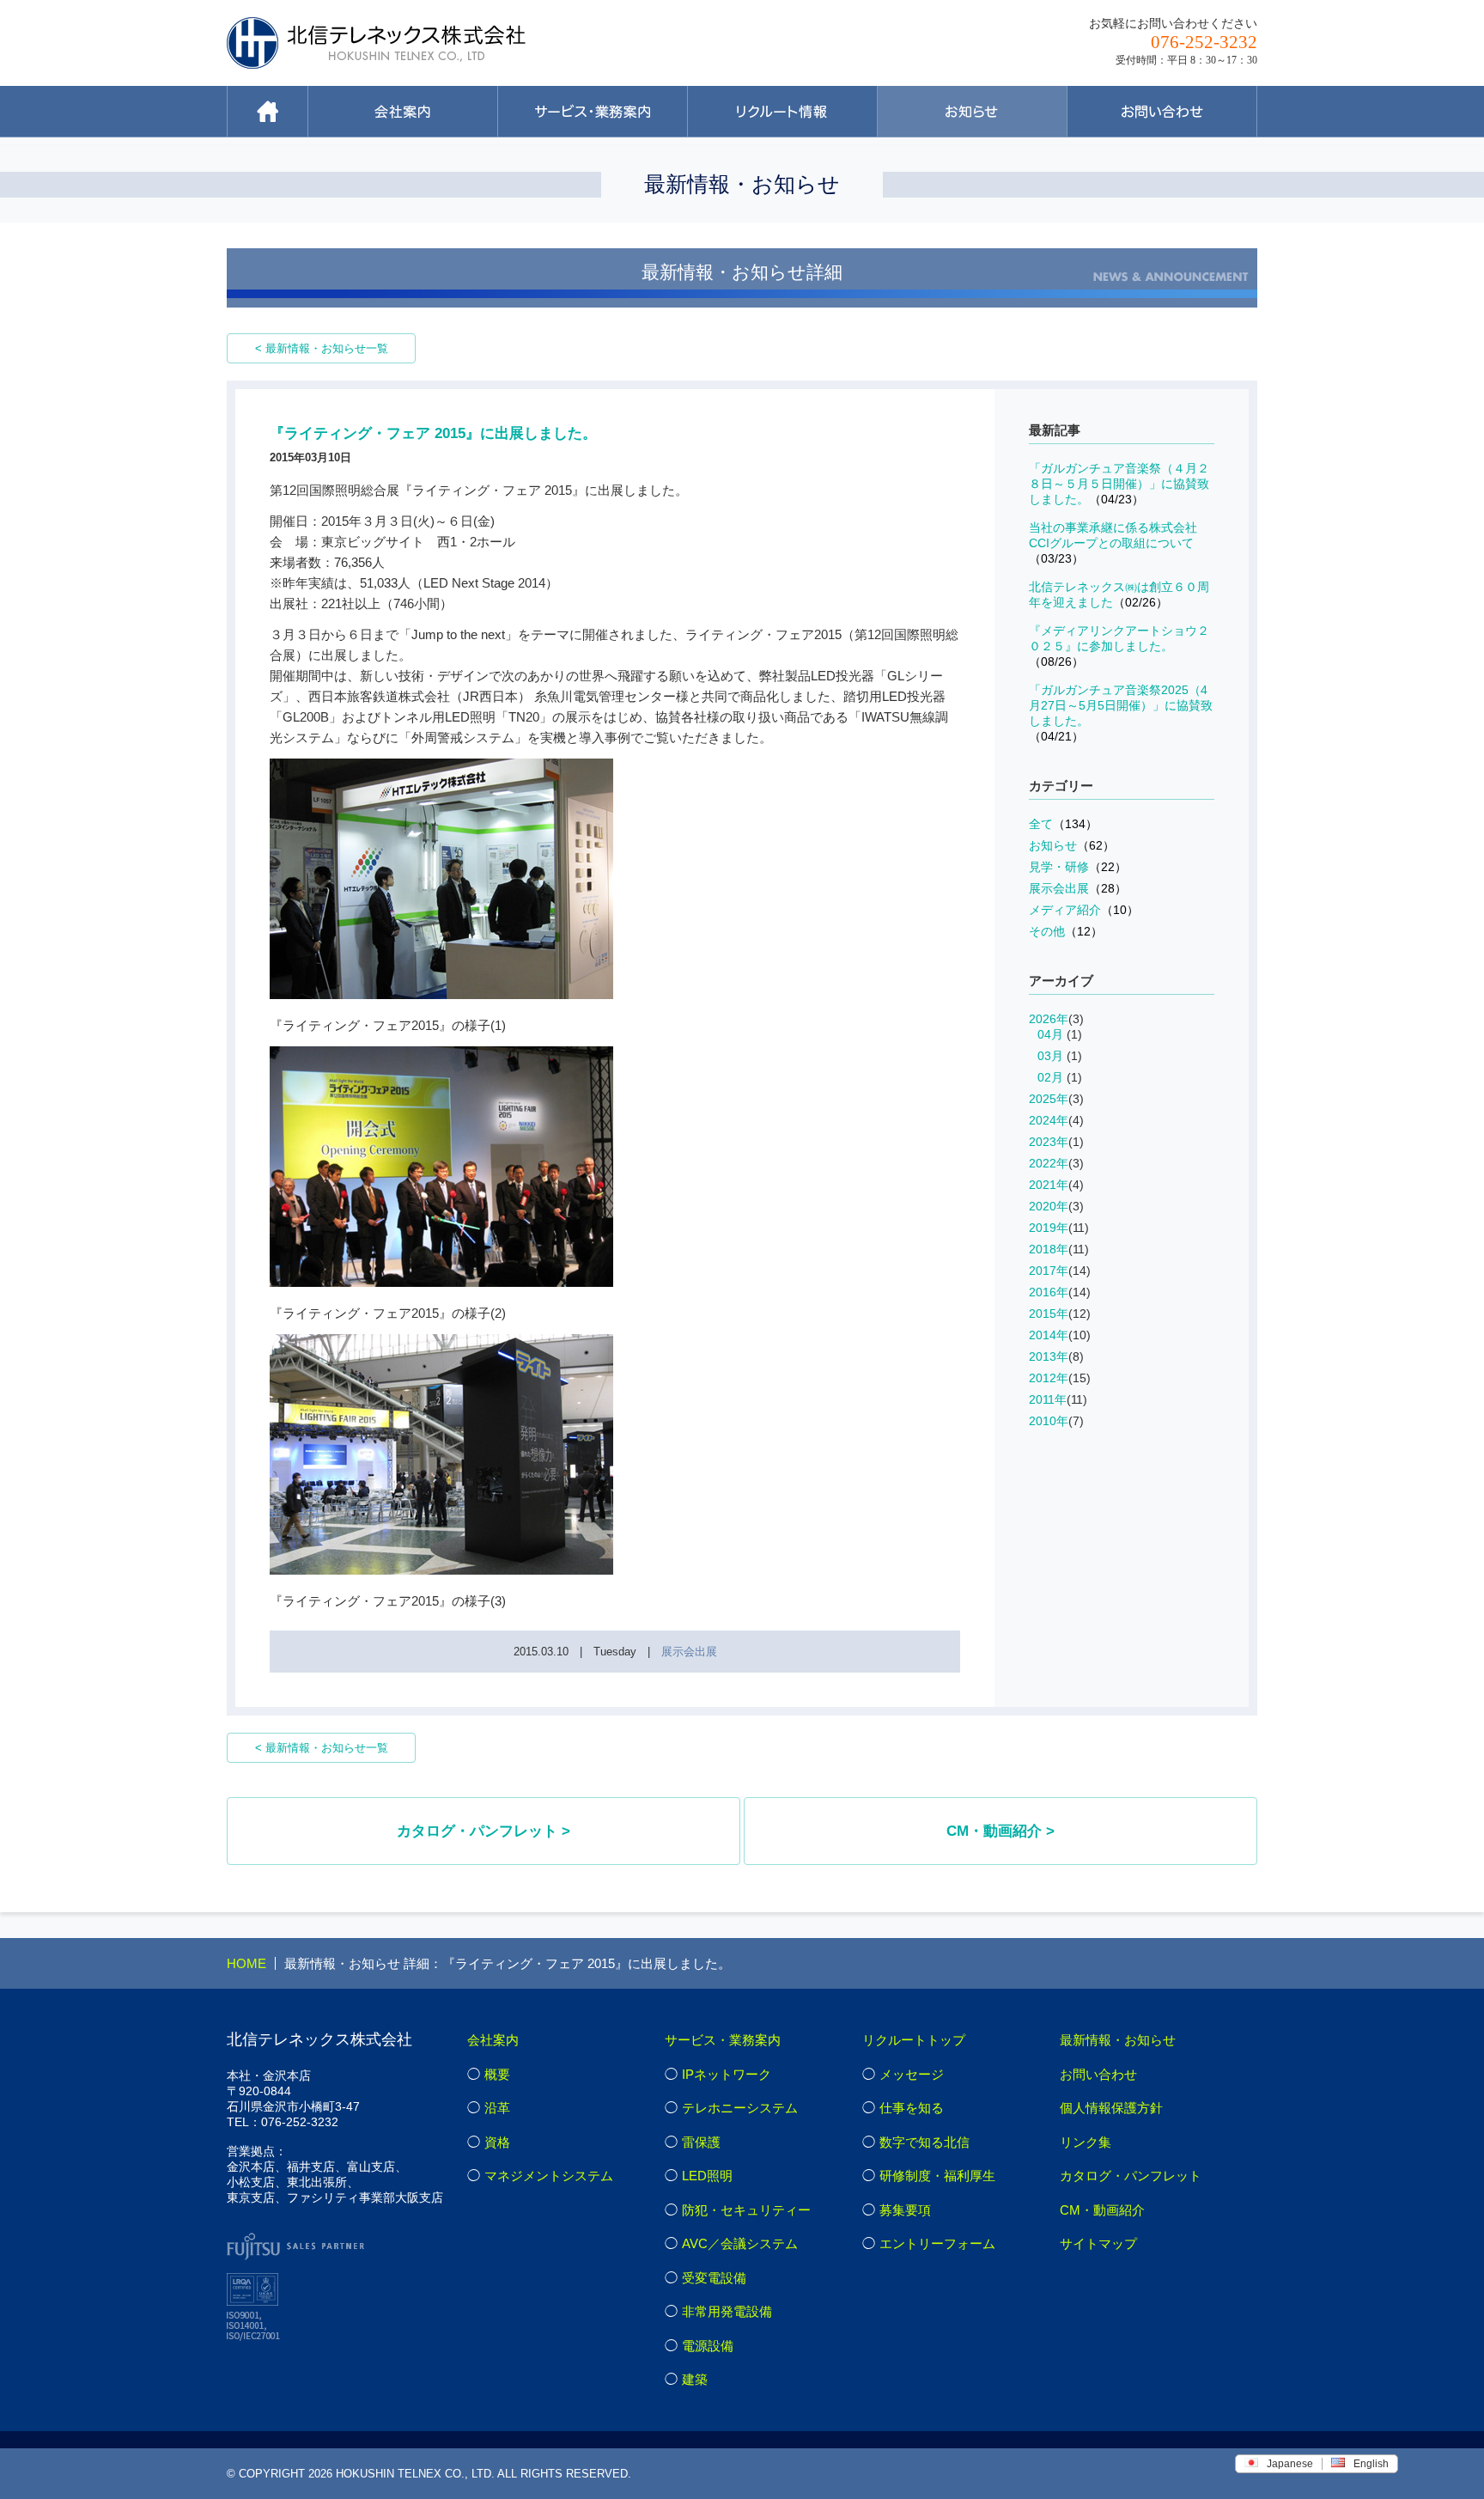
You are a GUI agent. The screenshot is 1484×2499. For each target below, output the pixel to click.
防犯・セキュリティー (746, 2210)
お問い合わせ (1098, 2074)
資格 (497, 2142)
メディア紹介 (1084, 910)
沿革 (497, 2108)
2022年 (1049, 1163)
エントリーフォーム (937, 2243)
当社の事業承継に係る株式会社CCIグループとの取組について (1113, 543)
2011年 (1048, 1399)
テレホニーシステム (740, 2108)
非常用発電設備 (727, 2311)
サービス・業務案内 (723, 2040)
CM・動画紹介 (1102, 2210)
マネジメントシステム (549, 2176)
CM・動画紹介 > (1000, 1831)
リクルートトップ (914, 2040)
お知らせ (1072, 845)
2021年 (1049, 1185)
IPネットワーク (727, 2074)
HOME (246, 1963)
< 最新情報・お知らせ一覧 (322, 348)
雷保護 (701, 2142)
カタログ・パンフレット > (484, 1831)
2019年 (1049, 1228)
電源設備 (708, 2346)
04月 (1050, 1034)
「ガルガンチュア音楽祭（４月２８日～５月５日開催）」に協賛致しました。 (1119, 484)
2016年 (1049, 1292)
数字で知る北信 (924, 2142)
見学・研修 (1078, 867)
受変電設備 (714, 2278)
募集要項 (905, 2210)
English (1371, 2464)
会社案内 (493, 2040)
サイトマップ (1098, 2243)
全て (1063, 824)
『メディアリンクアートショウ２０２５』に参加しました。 (1119, 646)
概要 (497, 2074)
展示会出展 (689, 1652)
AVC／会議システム (740, 2243)
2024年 (1049, 1120)
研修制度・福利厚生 (937, 2176)
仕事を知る (912, 2108)
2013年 (1049, 1356)
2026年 (1049, 1019)
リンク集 (1086, 2142)
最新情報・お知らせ (1118, 2040)
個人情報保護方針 (1111, 2108)
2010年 (1049, 1421)
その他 (1066, 931)
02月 (1050, 1077)
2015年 (1049, 1313)
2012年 (1049, 1378)
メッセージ (912, 2074)
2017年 (1049, 1271)
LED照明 (707, 2176)
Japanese (1290, 2464)
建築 (695, 2379)
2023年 (1049, 1142)
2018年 (1049, 1249)
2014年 (1049, 1335)
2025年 (1049, 1099)
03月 (1050, 1056)
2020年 (1049, 1206)
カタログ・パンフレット (1131, 2176)
